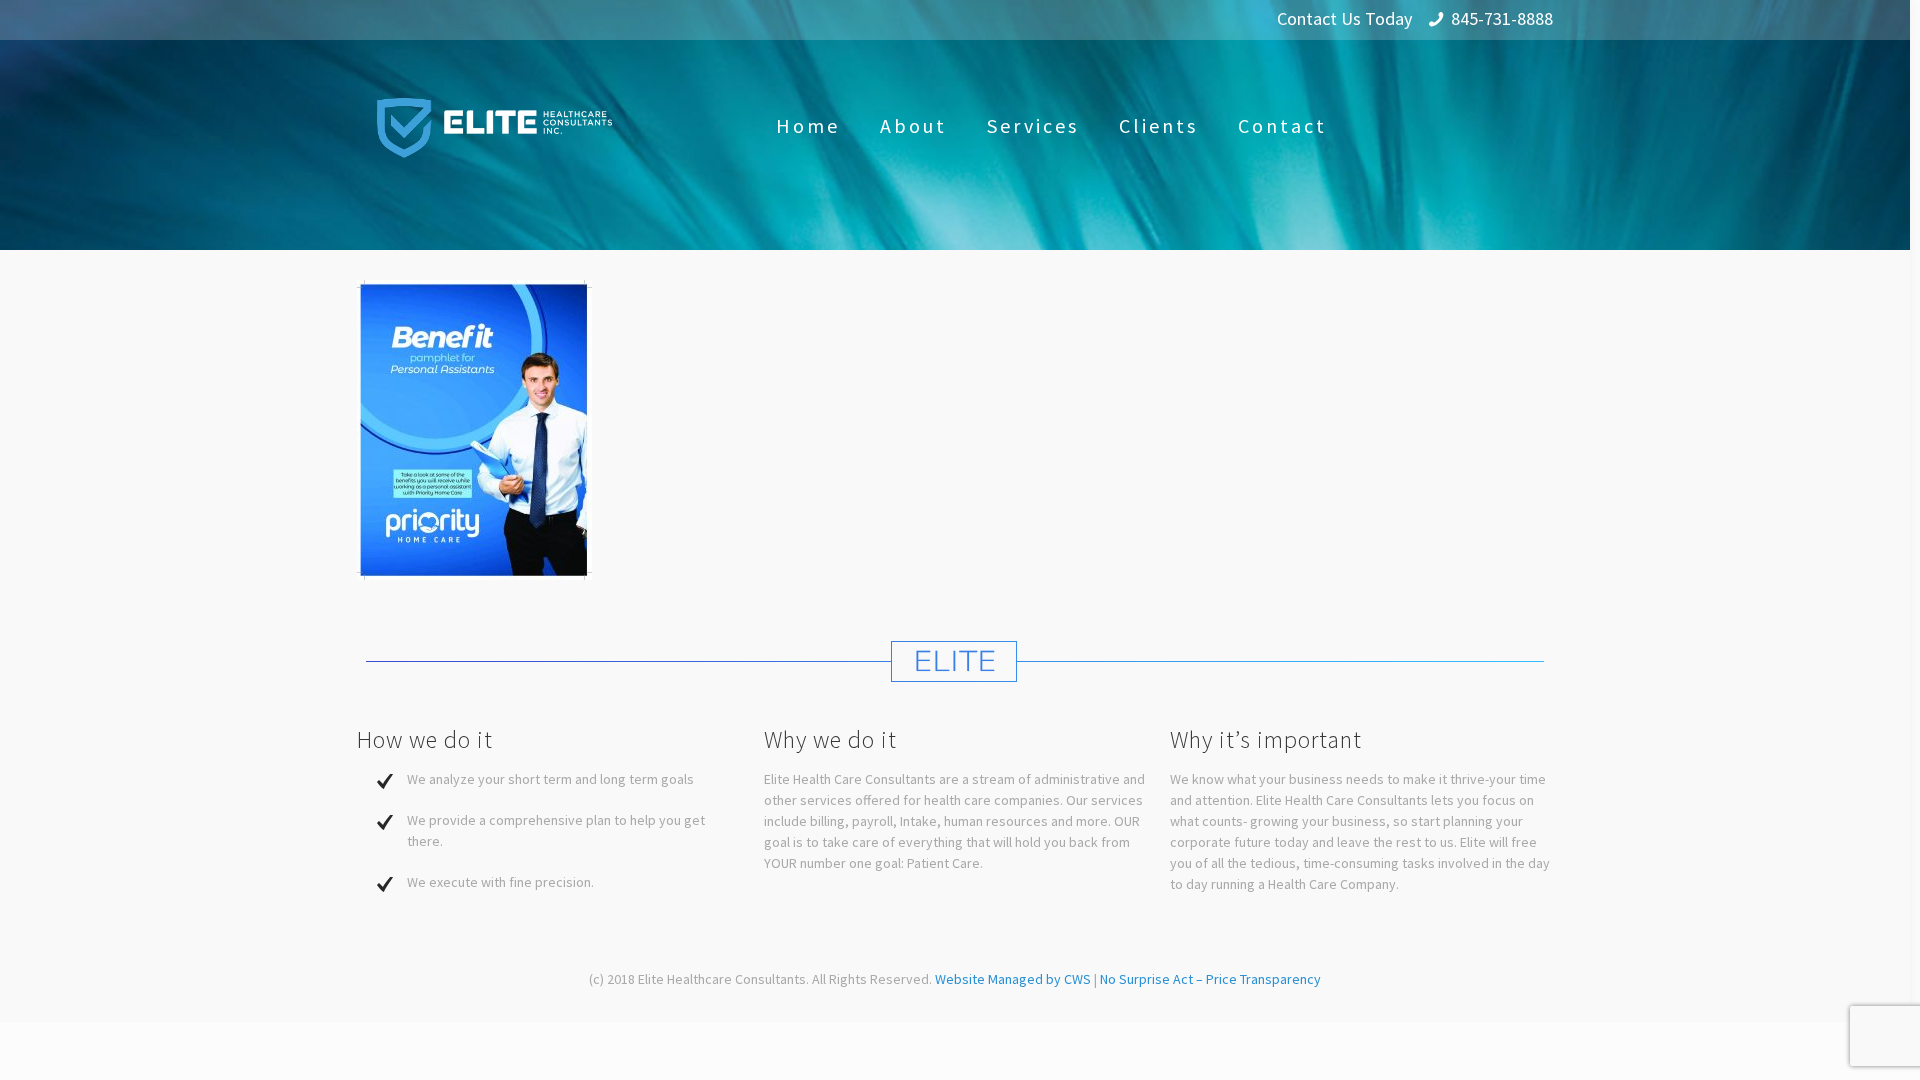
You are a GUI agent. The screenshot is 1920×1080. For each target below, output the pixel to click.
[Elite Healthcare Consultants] (494, 126)
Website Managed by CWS (1014, 979)
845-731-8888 (1502, 18)
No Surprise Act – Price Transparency (1210, 979)
